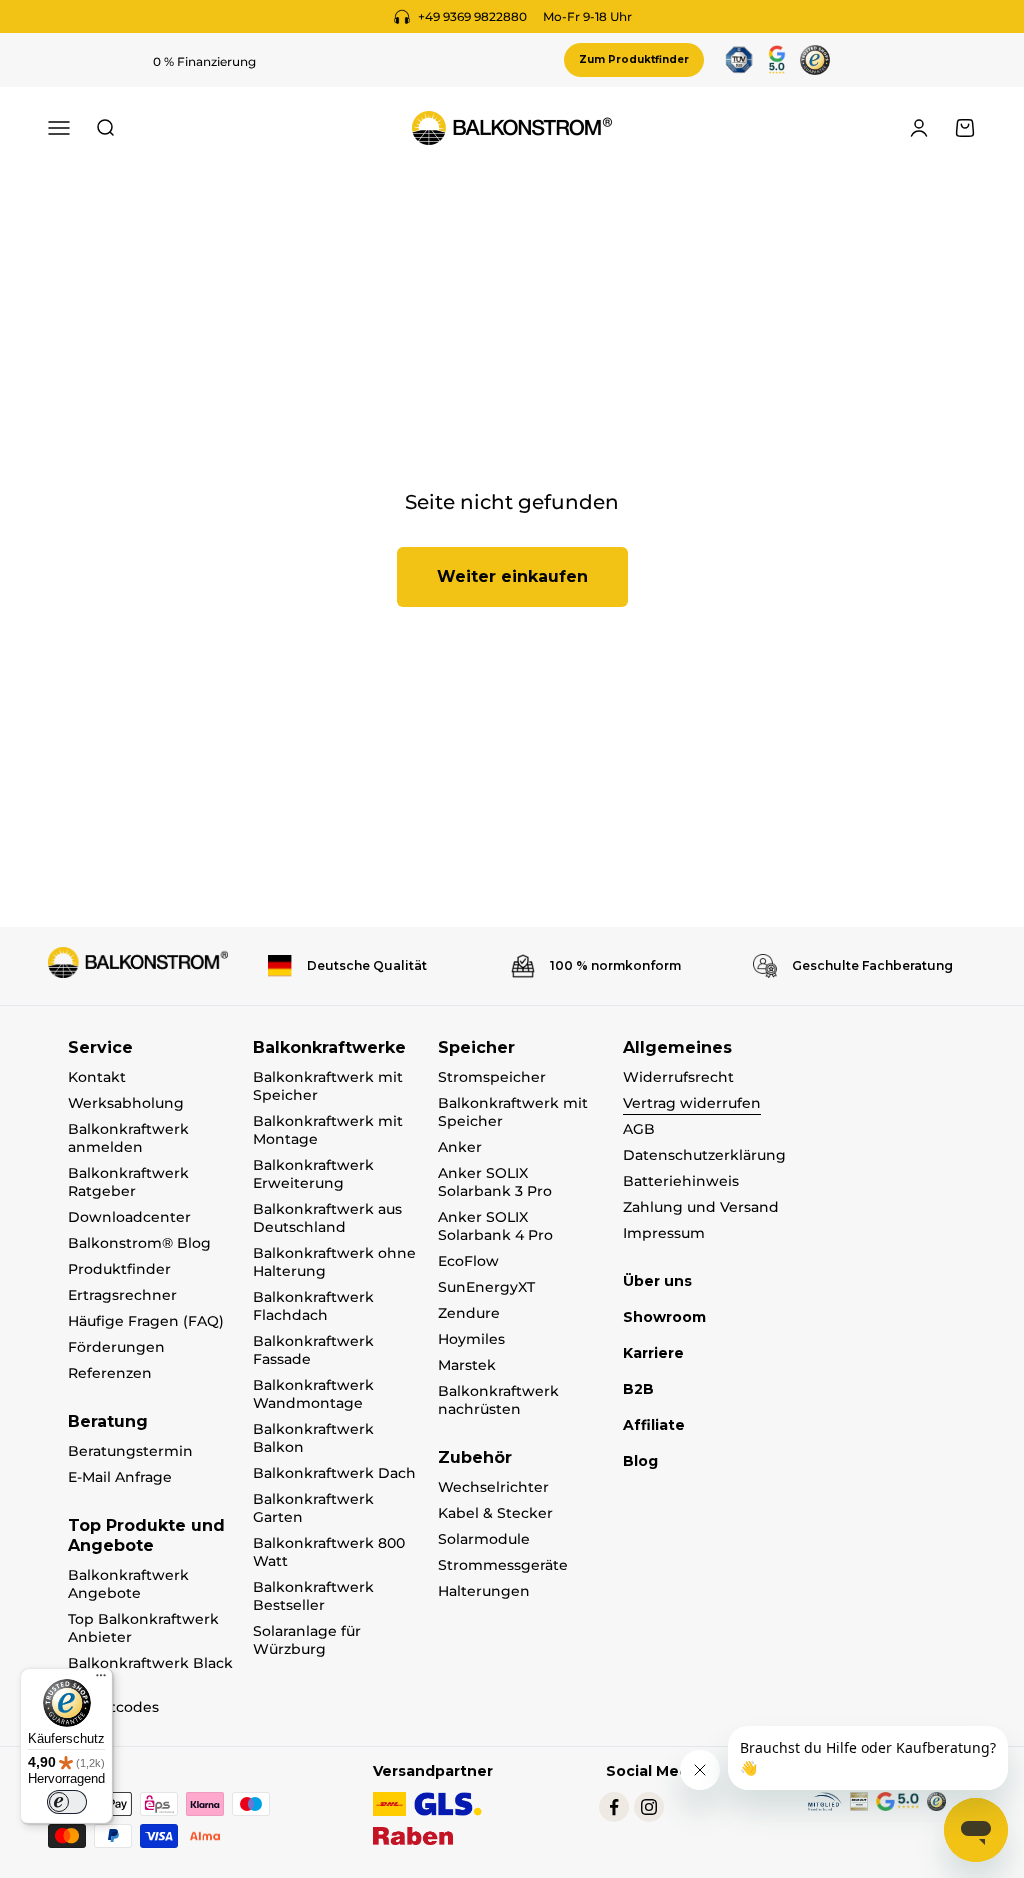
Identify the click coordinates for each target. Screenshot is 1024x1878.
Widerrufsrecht (678, 1077)
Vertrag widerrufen (692, 1103)
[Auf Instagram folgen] (649, 1807)
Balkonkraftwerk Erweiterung (313, 1174)
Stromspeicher (492, 1077)
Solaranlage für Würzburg (307, 1640)
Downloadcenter (129, 1217)
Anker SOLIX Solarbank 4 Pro (495, 1226)
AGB (639, 1129)
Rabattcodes (113, 1707)
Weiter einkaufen (512, 576)
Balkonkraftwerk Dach (334, 1473)
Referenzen (110, 1373)
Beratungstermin (130, 1451)
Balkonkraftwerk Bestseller (313, 1596)
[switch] (67, 1802)
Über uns (657, 1281)
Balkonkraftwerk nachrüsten (498, 1400)
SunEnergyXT (486, 1287)
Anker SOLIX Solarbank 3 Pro (495, 1182)
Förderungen (116, 1347)
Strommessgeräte (503, 1565)
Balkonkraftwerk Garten (313, 1508)
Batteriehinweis (681, 1181)
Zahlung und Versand (701, 1207)
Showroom (664, 1317)
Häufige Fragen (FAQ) (146, 1321)
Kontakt (97, 1077)
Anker (460, 1147)
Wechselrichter (493, 1487)
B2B (638, 1389)
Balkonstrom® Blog (139, 1243)
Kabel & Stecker (495, 1513)
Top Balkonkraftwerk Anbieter (143, 1628)
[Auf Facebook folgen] (614, 1807)
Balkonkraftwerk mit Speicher (328, 1086)
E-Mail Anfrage (120, 1477)
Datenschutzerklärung (704, 1155)
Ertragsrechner (122, 1295)
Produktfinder (119, 1269)
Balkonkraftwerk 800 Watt (329, 1552)
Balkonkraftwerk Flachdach (313, 1306)
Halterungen (484, 1591)
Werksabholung (126, 1103)
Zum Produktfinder (634, 59)
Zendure (469, 1313)
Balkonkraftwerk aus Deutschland (327, 1218)
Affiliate (654, 1425)
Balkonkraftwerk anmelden (128, 1138)
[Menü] (101, 1680)
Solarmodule (484, 1539)
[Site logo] (138, 962)
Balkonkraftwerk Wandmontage (313, 1394)
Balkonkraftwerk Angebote (128, 1584)
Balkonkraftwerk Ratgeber (128, 1182)
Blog (640, 1461)
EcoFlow (468, 1261)
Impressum (664, 1233)
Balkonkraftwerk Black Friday (150, 1672)
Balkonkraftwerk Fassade (313, 1350)
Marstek (467, 1365)
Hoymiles (471, 1339)
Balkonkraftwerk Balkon (313, 1438)
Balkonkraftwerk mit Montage (328, 1130)
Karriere (653, 1353)
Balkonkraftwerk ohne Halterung (334, 1262)
